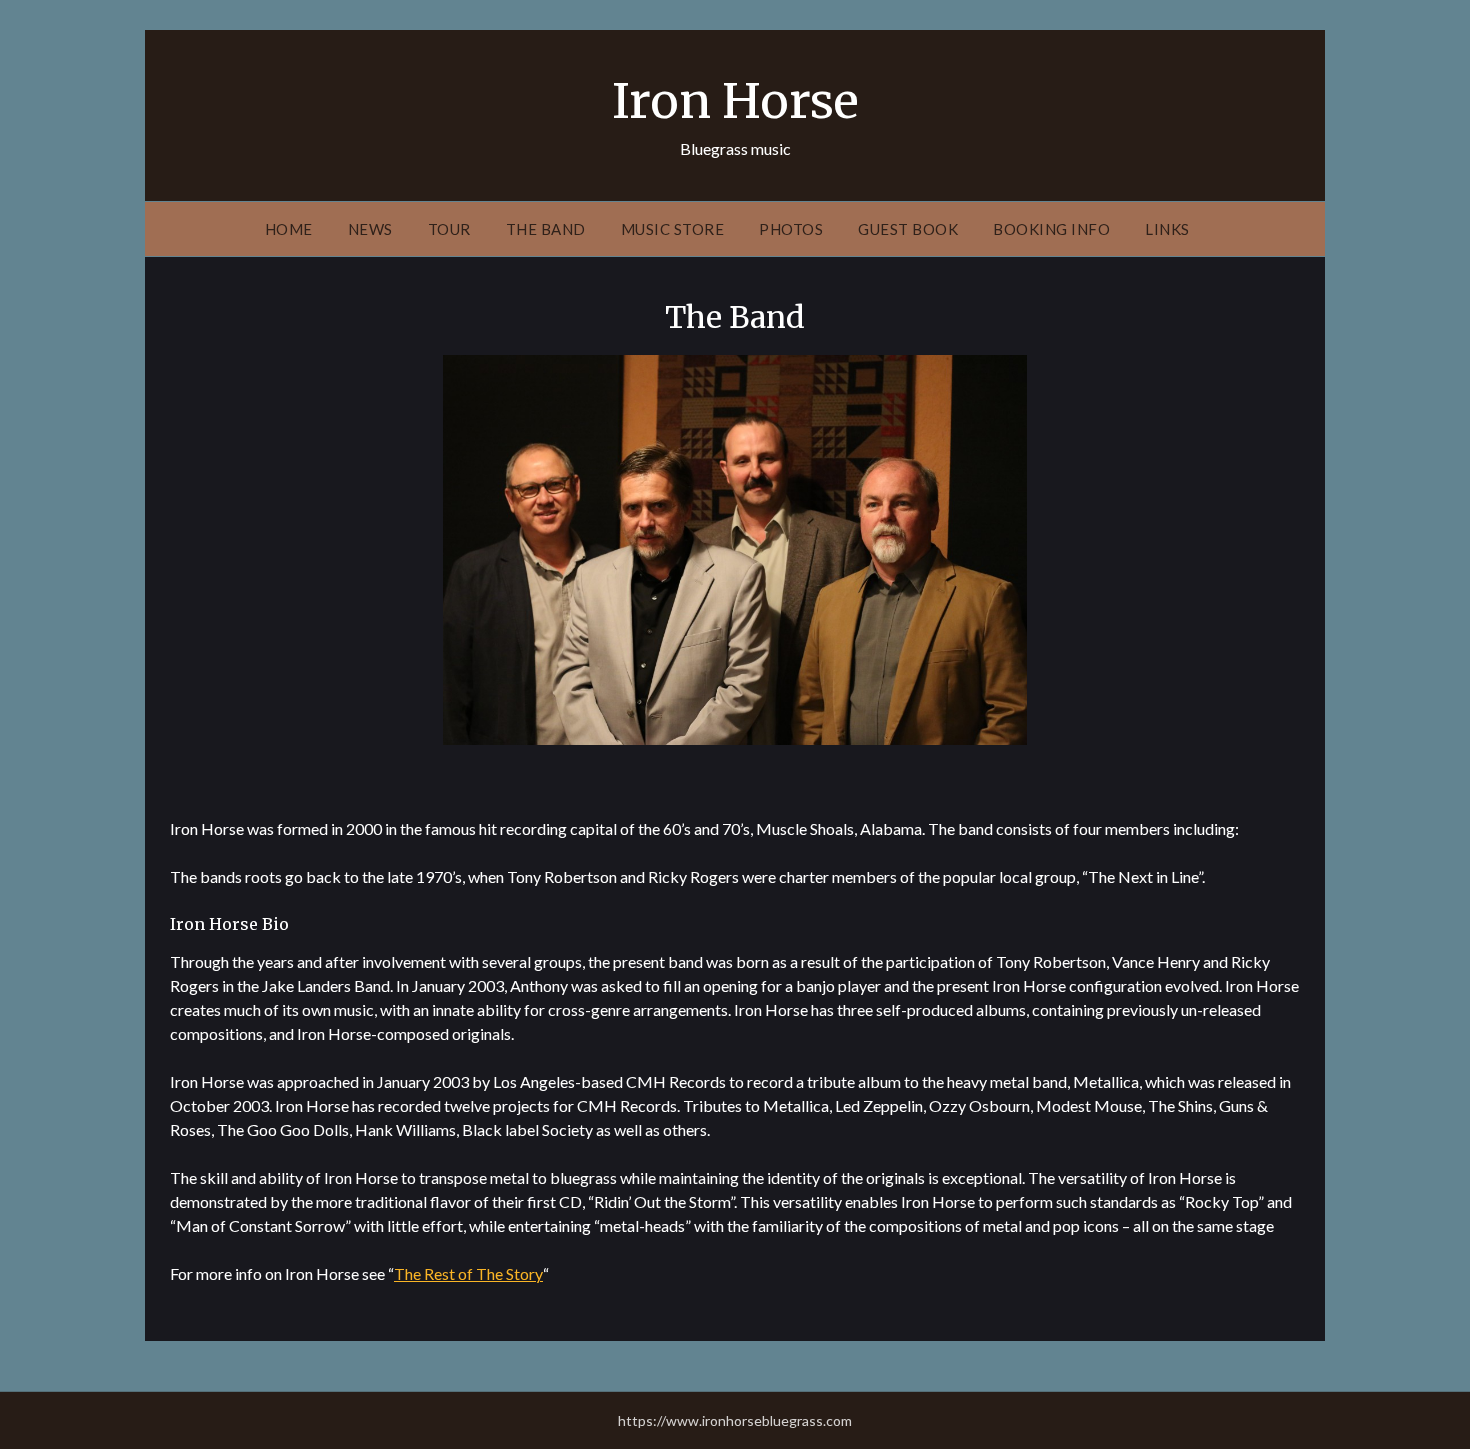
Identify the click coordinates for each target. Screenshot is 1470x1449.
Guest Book (908, 229)
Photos (791, 229)
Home (289, 229)
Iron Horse (735, 101)
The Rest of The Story (468, 1273)
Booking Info (1051, 229)
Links (1167, 229)
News (370, 229)
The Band (546, 229)
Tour (449, 229)
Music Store (673, 229)
